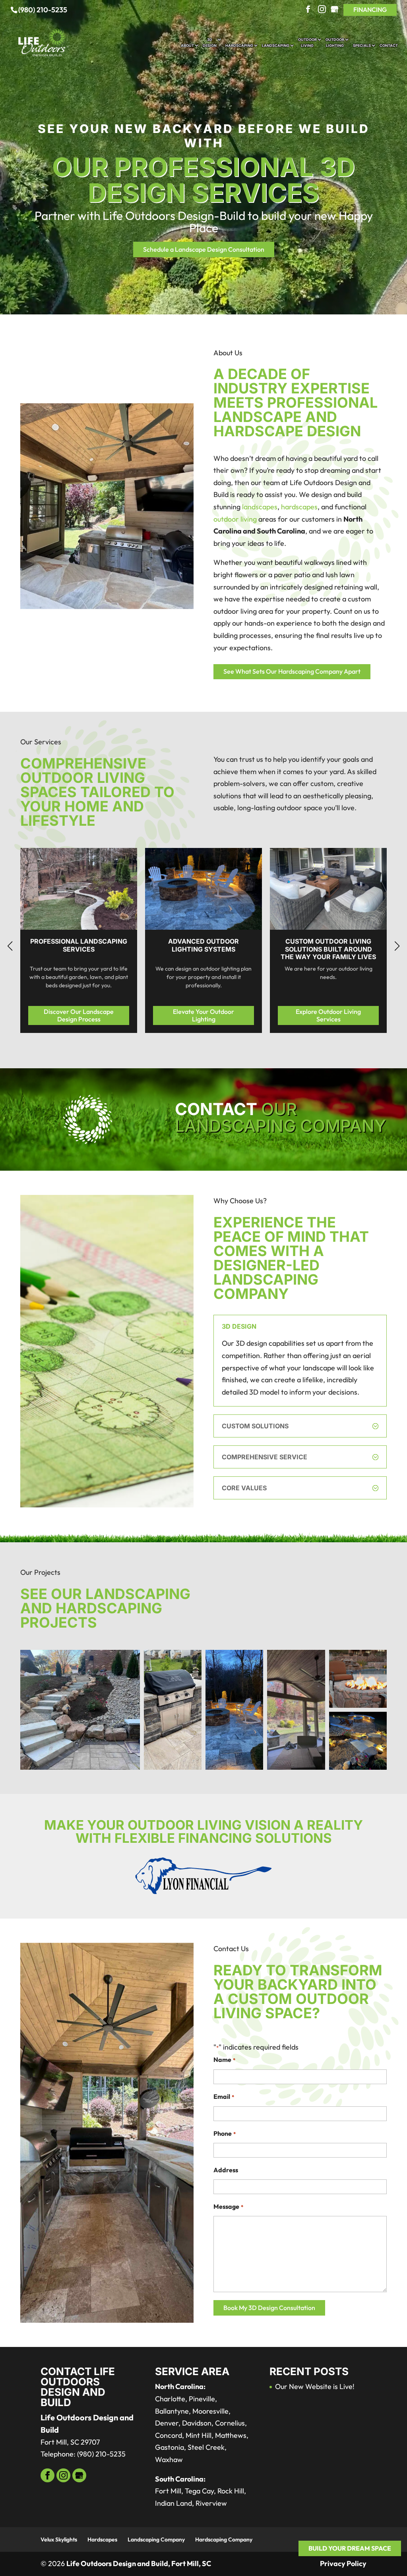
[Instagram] (322, 10)
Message (228, 2206)
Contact (389, 45)
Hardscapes (102, 2539)
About (187, 45)
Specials (362, 45)
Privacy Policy (343, 2563)
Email (224, 2096)
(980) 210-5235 (43, 10)
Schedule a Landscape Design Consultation (204, 249)
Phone (224, 2133)
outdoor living (235, 519)
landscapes (260, 507)
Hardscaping (239, 45)
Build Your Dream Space (350, 2548)
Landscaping (276, 45)
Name (224, 2060)
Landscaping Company (156, 2539)
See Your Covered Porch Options (210, 1016)
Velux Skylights (59, 2539)
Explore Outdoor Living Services (85, 1015)
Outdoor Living (307, 42)
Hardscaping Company (224, 2539)
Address (226, 2170)
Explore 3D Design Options (335, 1015)
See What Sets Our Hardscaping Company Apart (292, 671)
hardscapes (299, 507)
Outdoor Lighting (335, 42)
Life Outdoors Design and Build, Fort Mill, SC (139, 2563)
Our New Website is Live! (315, 2386)
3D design (210, 42)
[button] (397, 946)
